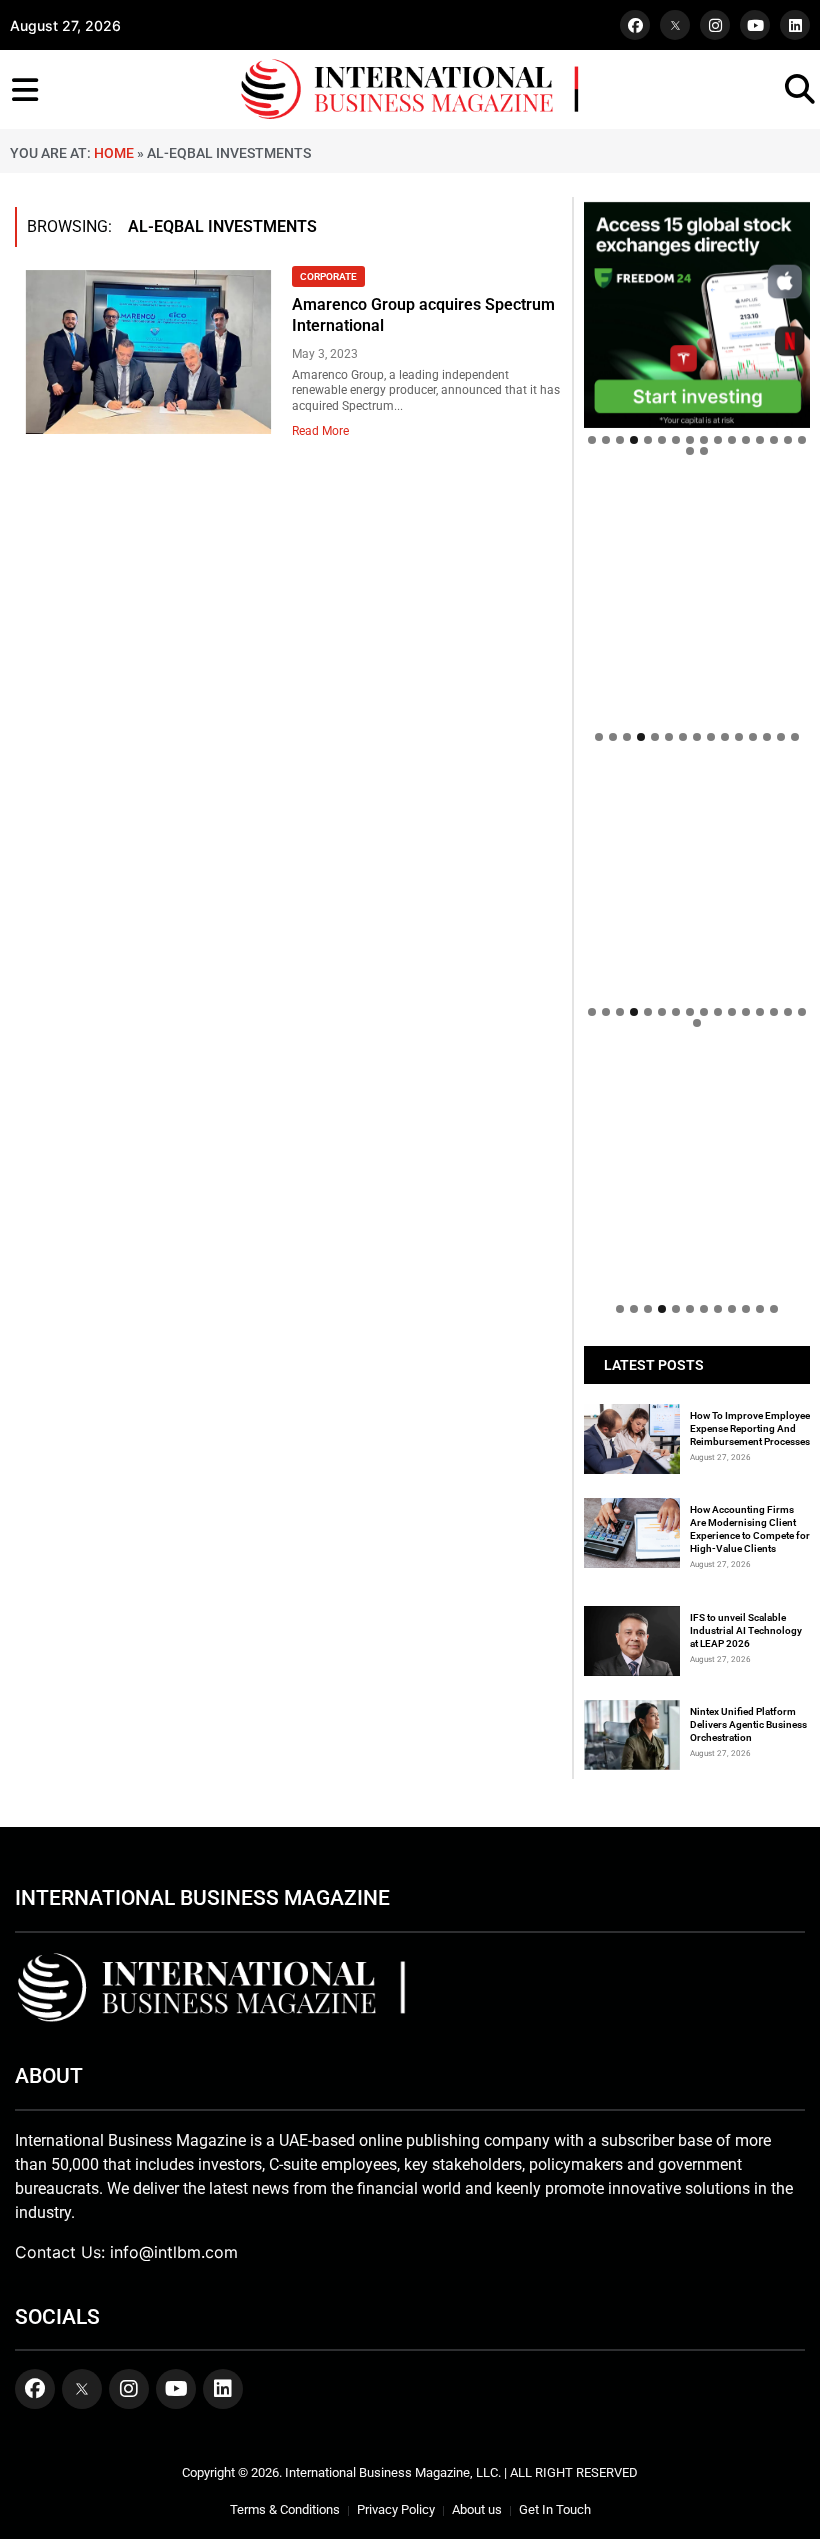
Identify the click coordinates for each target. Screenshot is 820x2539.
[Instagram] (715, 25)
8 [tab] (690, 440)
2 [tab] (606, 440)
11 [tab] (732, 440)
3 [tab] (620, 440)
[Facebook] (635, 25)
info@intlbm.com (174, 2252)
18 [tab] (704, 451)
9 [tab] (704, 440)
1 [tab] (592, 440)
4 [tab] (634, 440)
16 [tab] (802, 440)
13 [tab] (760, 440)
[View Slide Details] (697, 887)
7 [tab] (676, 440)
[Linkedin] (795, 25)
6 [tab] (662, 440)
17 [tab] (690, 451)
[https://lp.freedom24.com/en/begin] (697, 315)
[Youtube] (755, 25)
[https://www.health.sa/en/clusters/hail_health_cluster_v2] (697, 601)
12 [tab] (746, 440)
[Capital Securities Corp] (697, 498)
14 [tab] (774, 440)
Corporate (328, 276)
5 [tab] (648, 440)
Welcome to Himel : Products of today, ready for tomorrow (688, 1020)
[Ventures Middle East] (697, 1090)
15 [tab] (788, 440)
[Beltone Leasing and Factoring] (697, 1173)
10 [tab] (718, 440)
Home (114, 153)
